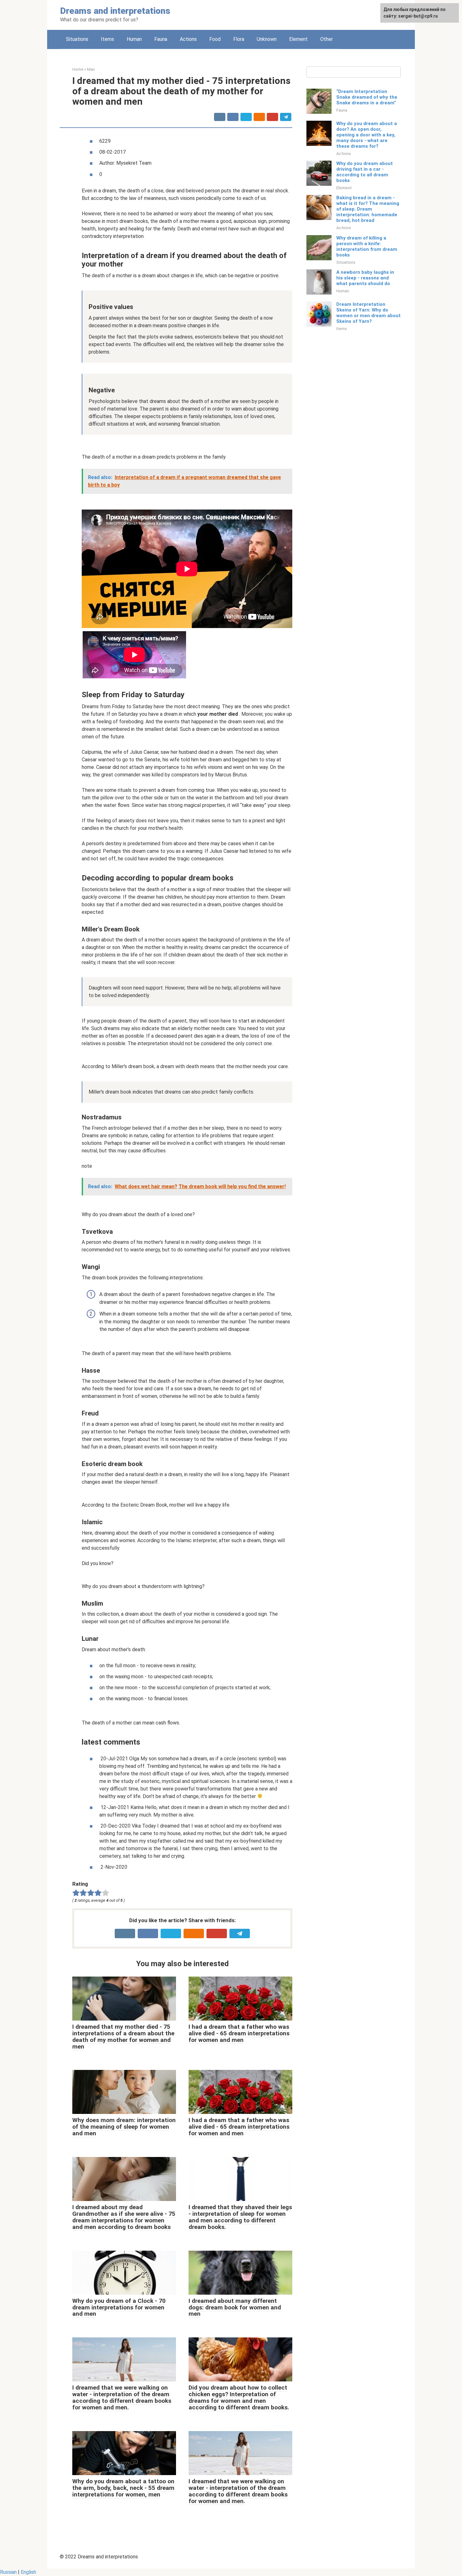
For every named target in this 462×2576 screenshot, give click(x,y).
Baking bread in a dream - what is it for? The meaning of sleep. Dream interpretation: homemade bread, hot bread (368, 209)
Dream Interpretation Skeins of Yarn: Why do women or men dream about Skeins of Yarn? (368, 313)
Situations (77, 39)
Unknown (267, 39)
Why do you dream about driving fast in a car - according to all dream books (365, 172)
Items (107, 39)
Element (298, 39)
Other (327, 39)
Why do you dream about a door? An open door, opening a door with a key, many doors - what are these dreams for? (367, 135)
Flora (239, 39)
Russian (8, 2572)
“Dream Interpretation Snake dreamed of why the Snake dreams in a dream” (367, 97)
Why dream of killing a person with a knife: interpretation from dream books (367, 246)
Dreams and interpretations (115, 11)
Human (134, 39)
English (28, 2572)
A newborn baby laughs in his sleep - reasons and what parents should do (365, 278)
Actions (188, 39)
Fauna (161, 39)
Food (215, 39)
